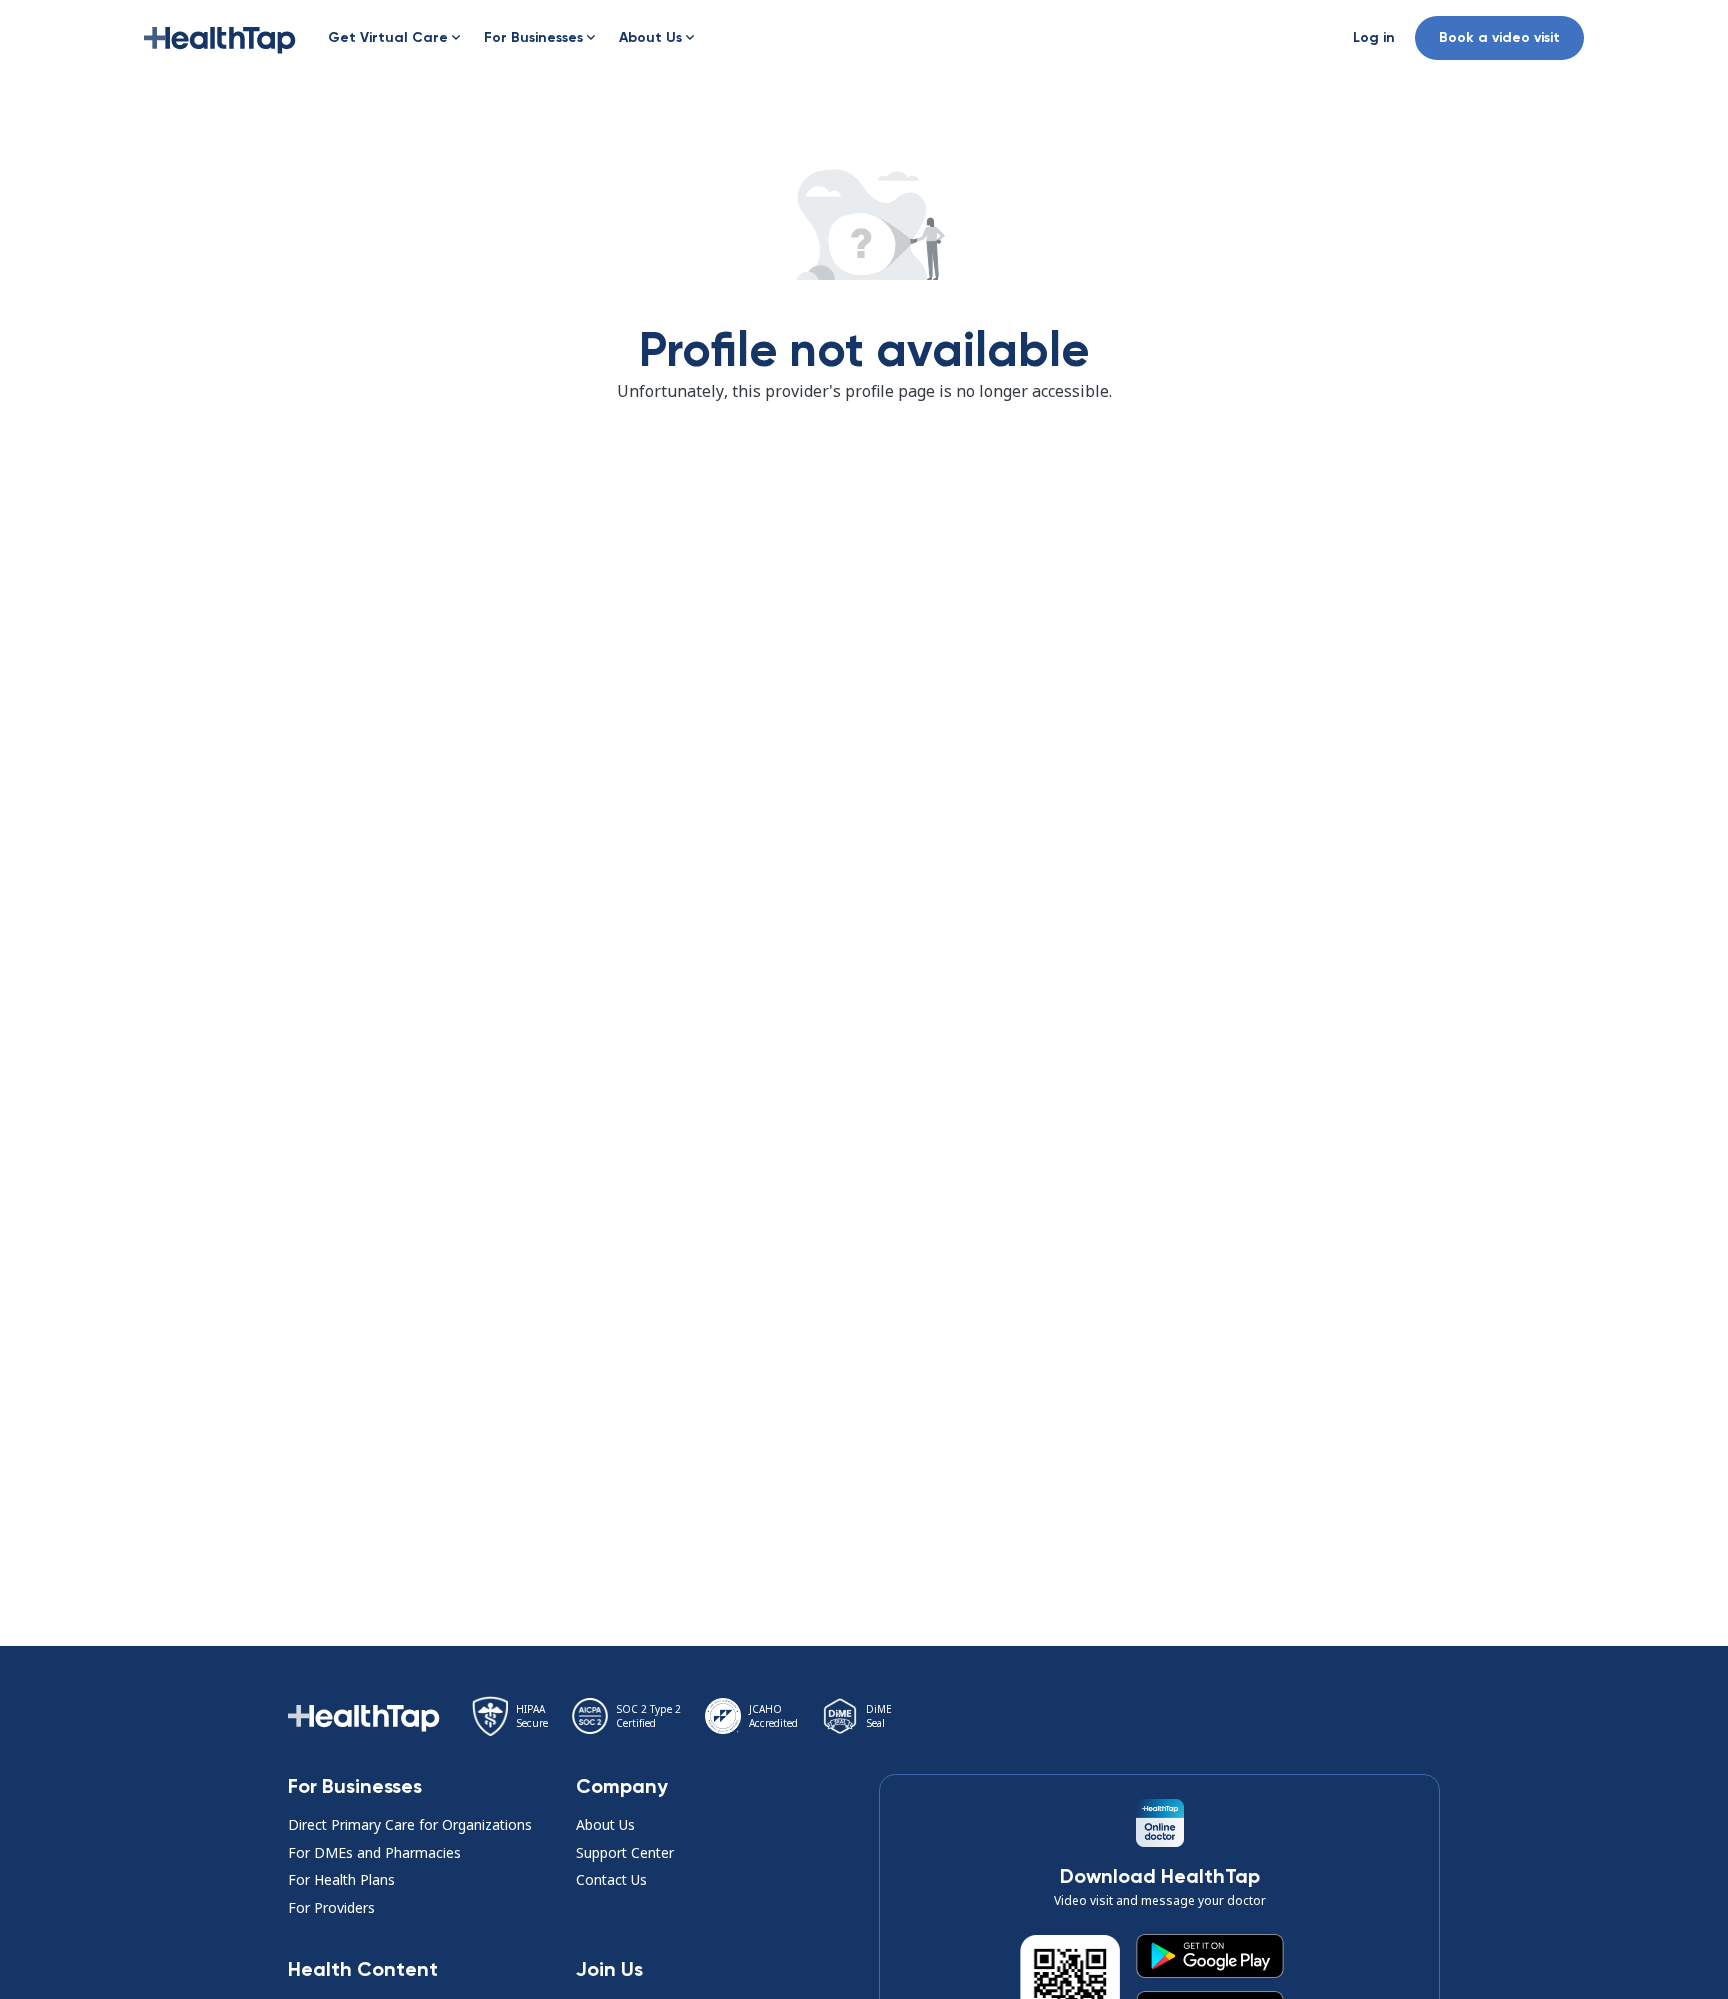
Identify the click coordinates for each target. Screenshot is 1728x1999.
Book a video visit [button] (1499, 37)
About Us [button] (605, 1824)
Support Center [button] (625, 1852)
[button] (220, 38)
